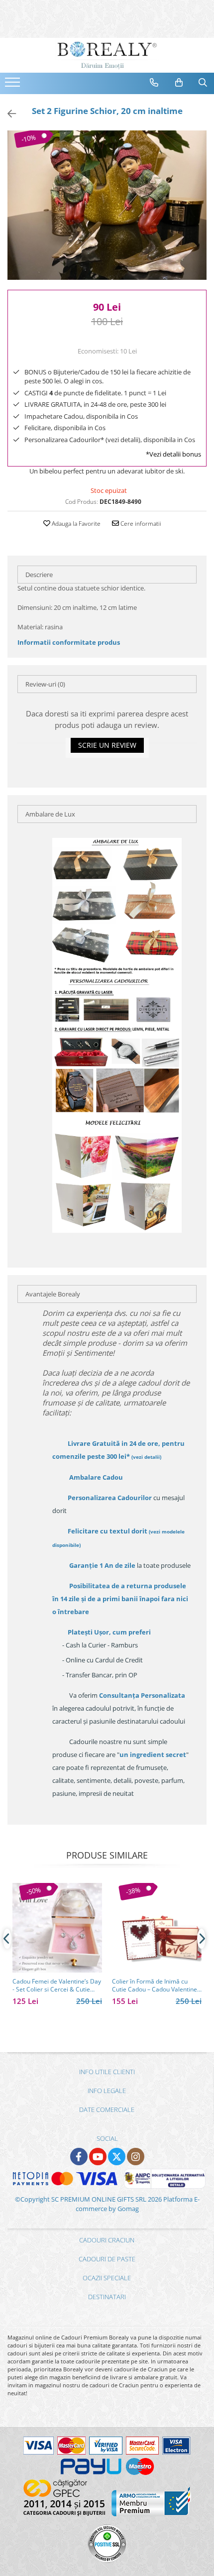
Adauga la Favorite (75, 524)
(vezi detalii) (146, 1457)
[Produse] (14, 85)
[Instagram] (136, 2157)
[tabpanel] (107, 205)
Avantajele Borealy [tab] (53, 1294)
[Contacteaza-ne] (154, 83)
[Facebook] (79, 2157)
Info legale (107, 2091)
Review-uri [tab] (45, 684)
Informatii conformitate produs (69, 642)
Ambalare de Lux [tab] (50, 814)
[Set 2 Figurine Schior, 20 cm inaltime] (107, 205)
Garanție (102, 1565)
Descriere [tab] (39, 575)
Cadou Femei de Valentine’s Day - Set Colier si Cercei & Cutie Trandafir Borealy (57, 1986)
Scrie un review (107, 745)
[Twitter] (117, 2157)
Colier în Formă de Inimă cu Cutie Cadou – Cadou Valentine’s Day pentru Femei (157, 1986)
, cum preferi (109, 1632)
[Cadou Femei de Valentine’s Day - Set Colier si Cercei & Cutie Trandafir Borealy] (57, 1928)
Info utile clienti (107, 2072)
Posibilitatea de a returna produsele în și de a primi (120, 1599)
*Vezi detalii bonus (173, 454)
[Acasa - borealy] (107, 55)
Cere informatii (140, 524)
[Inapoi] (7, 114)
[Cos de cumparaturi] (179, 83)
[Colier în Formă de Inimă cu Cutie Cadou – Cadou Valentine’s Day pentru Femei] (157, 1928)
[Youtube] (98, 2157)
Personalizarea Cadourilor (110, 1498)
